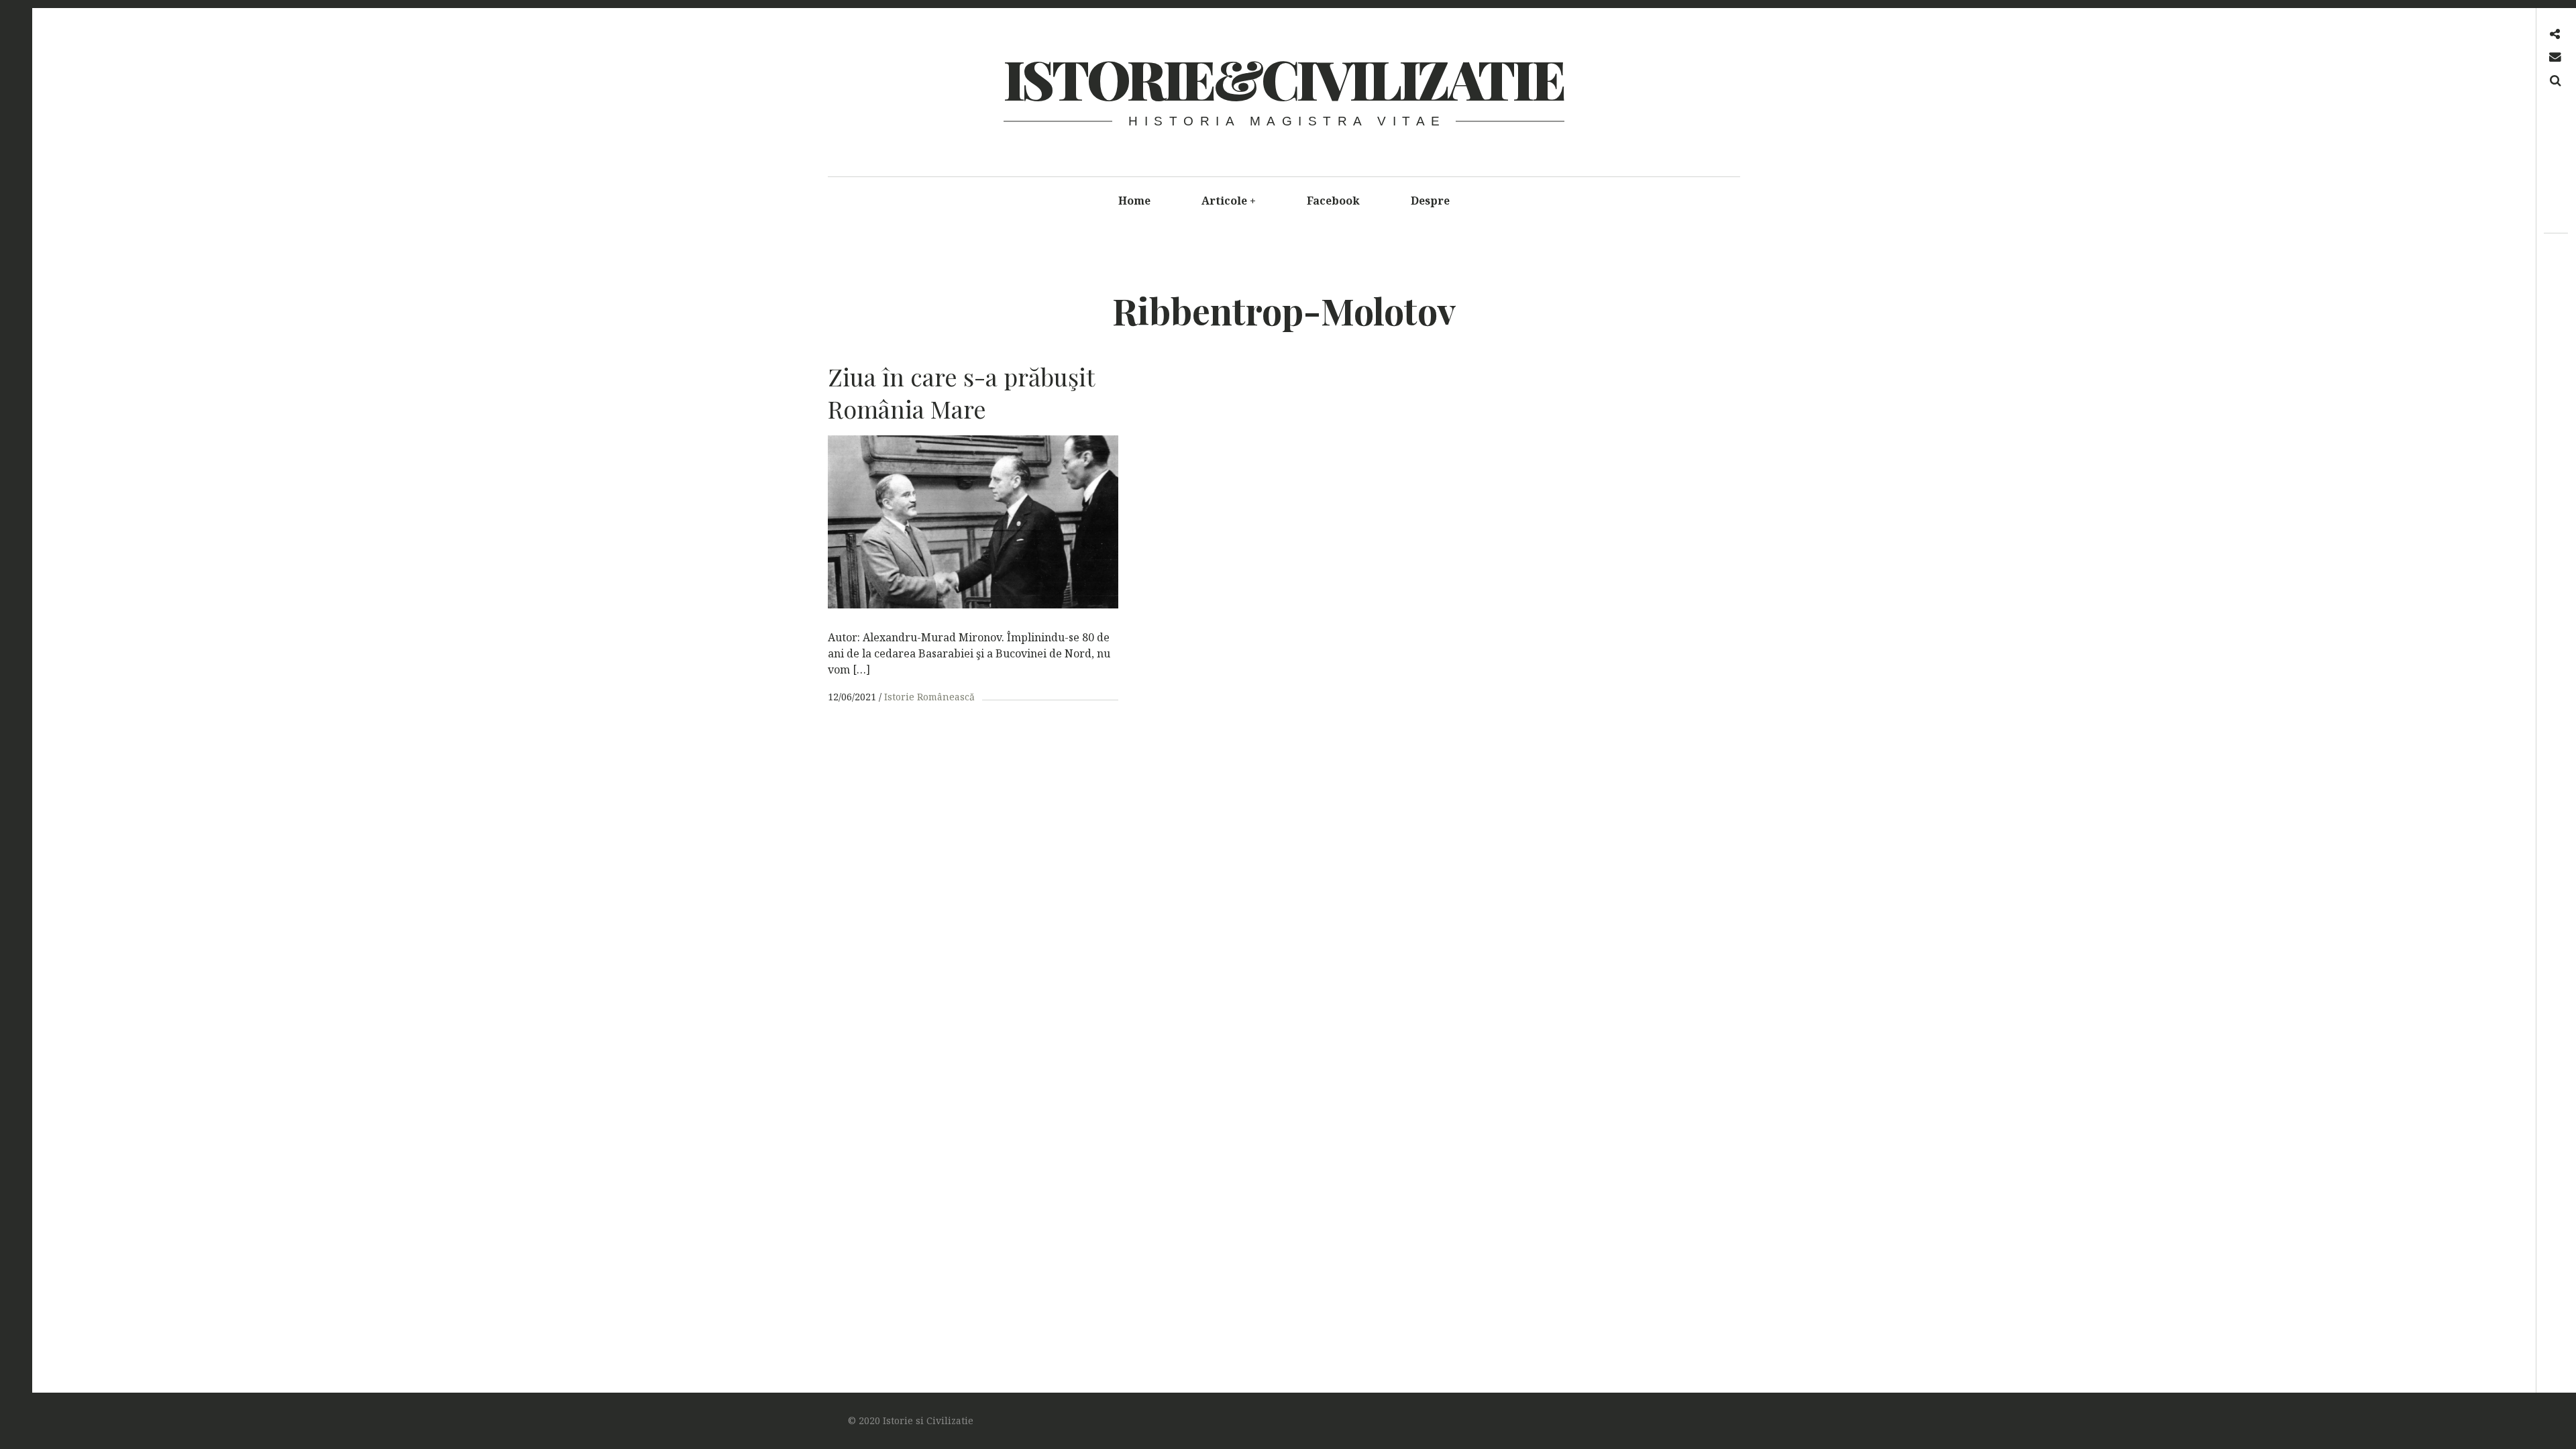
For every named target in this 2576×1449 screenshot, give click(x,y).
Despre (1430, 201)
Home (1134, 201)
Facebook (1333, 201)
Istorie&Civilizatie (1283, 78)
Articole (1229, 201)
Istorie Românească (929, 697)
